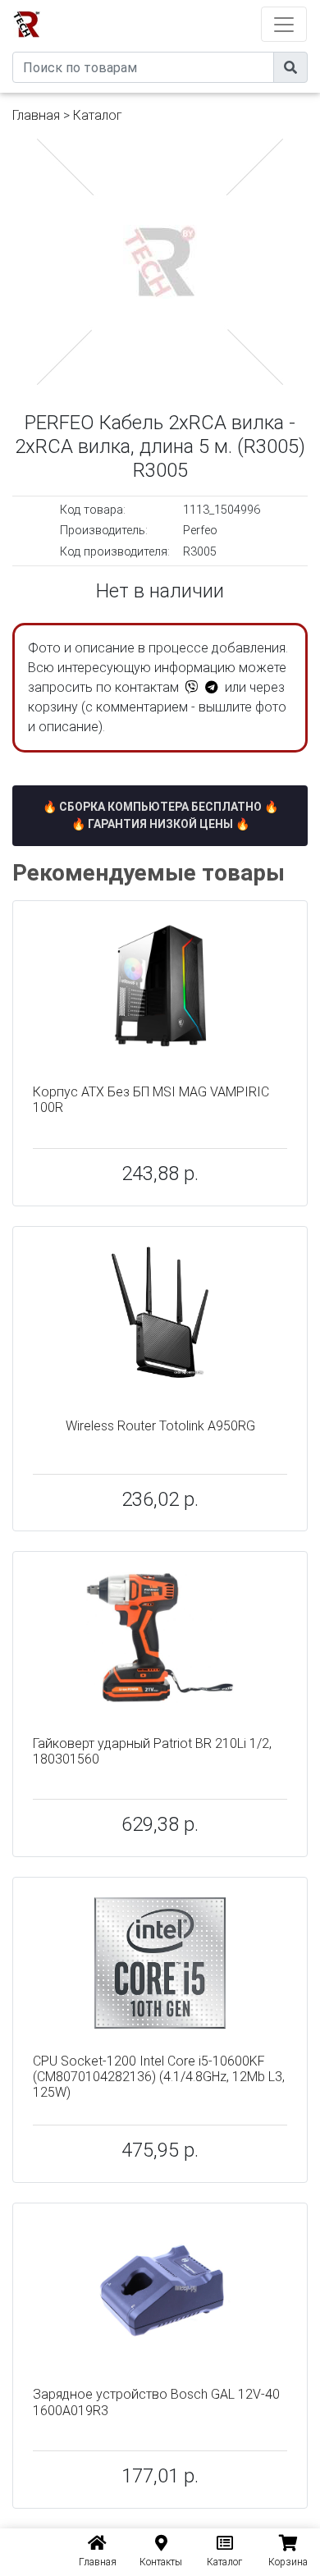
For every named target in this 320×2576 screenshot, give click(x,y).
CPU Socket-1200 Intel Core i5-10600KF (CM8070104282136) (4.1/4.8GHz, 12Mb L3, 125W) (159, 2077)
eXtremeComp (183, 6)
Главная (36, 115)
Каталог (98, 115)
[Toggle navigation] (284, 24)
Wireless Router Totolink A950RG (160, 1426)
